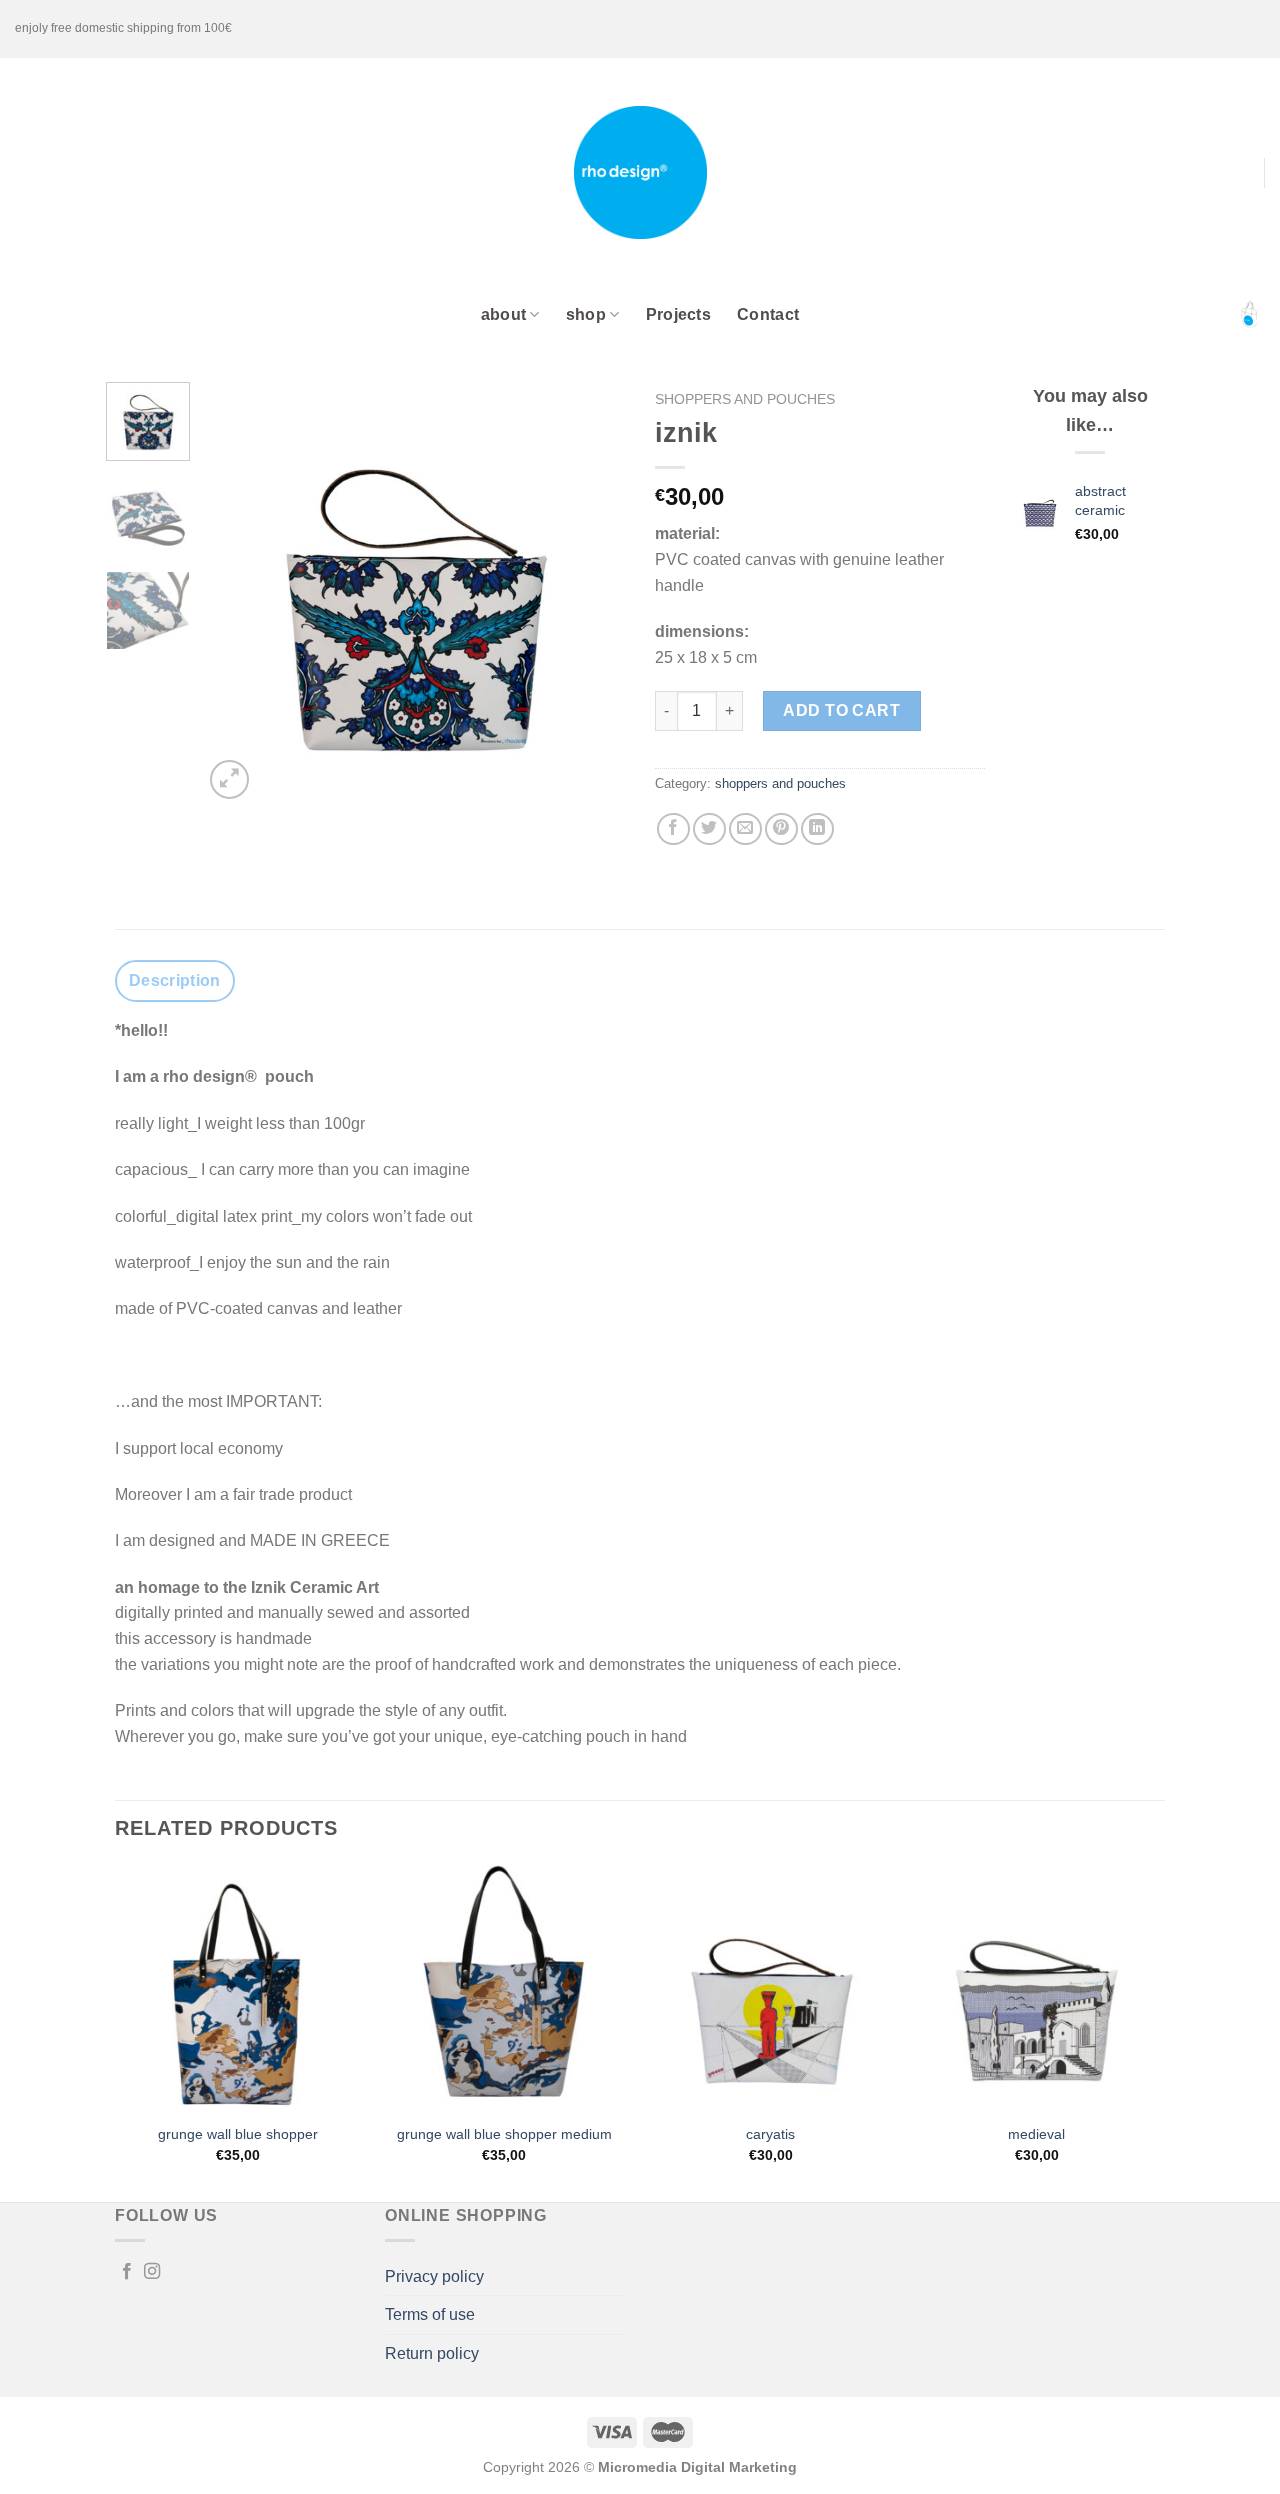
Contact (768, 314)
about (504, 314)
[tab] (175, 981)
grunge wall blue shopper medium (504, 2134)
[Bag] (1249, 315)
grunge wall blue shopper (238, 2134)
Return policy (432, 2353)
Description (175, 980)
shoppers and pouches (745, 399)
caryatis (770, 2134)
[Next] (592, 593)
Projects (679, 314)
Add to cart (841, 710)
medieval (1036, 2134)
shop (586, 314)
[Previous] (237, 593)
